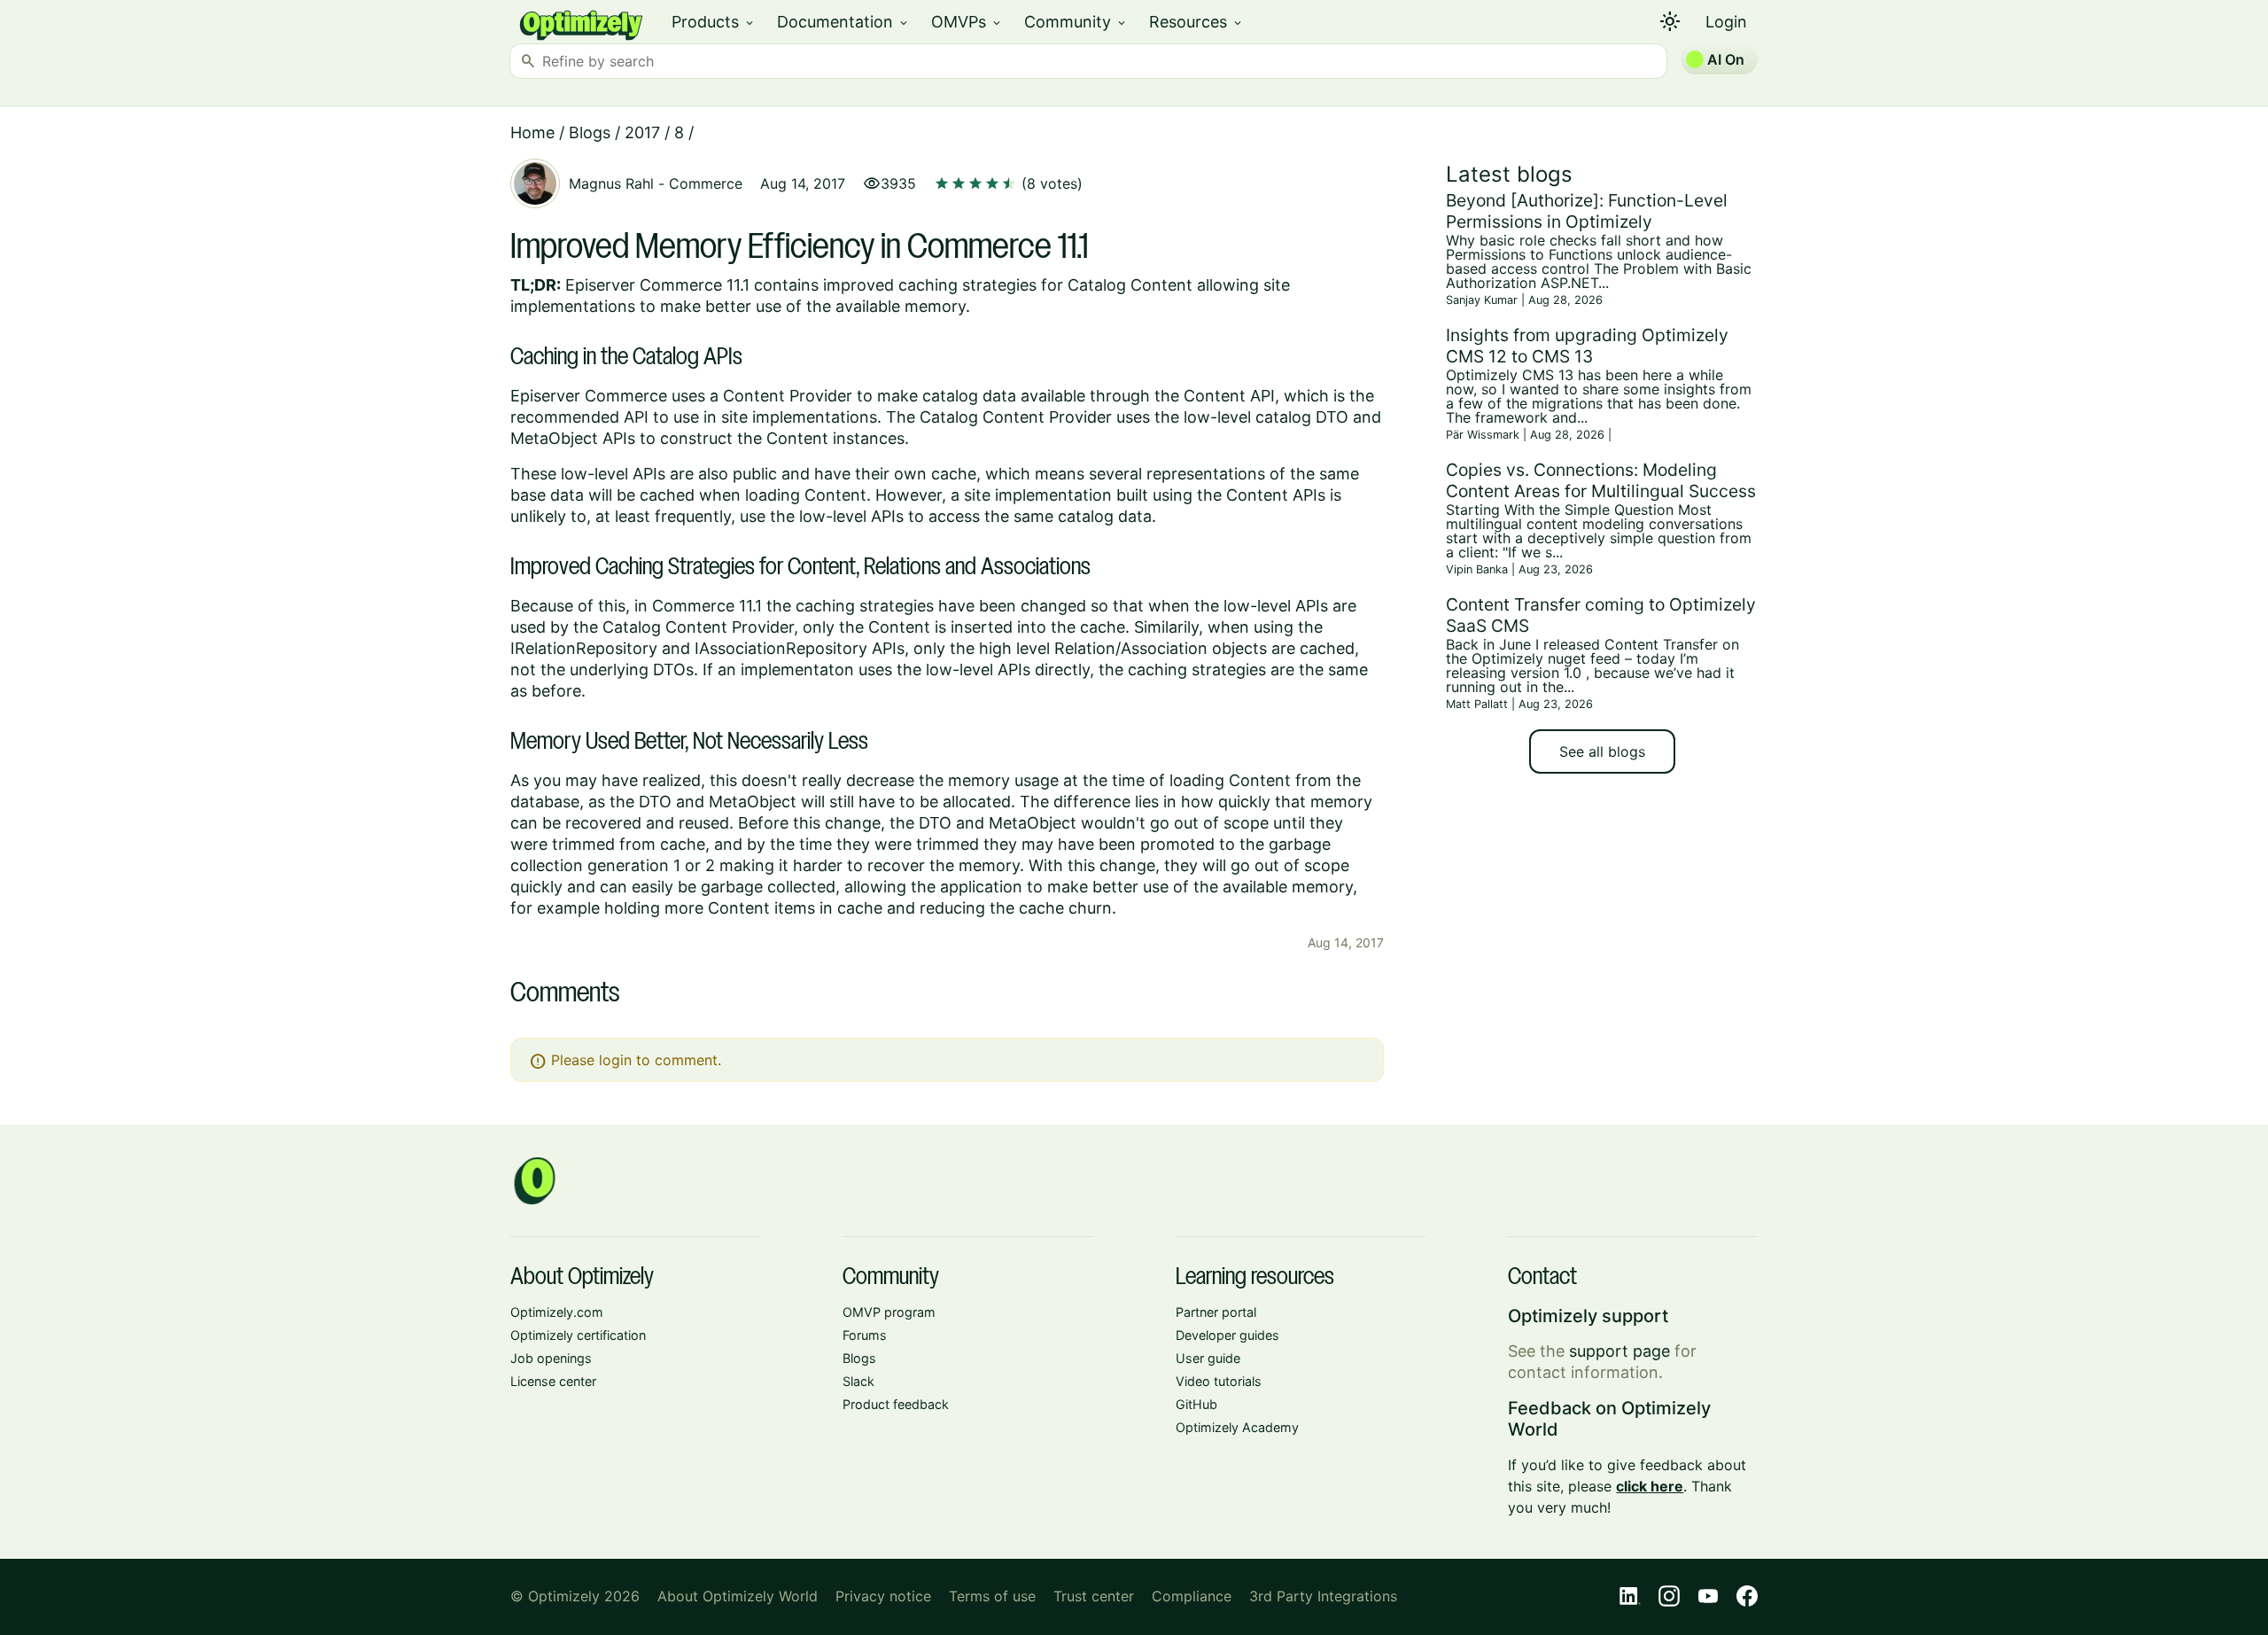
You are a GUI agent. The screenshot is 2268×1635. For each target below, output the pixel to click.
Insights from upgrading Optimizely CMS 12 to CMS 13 (1587, 346)
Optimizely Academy (1237, 1427)
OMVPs (967, 22)
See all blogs (1602, 751)
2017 (642, 132)
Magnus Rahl (611, 183)
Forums (865, 1335)
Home (532, 132)
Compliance (1192, 1596)
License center (553, 1381)
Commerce (706, 183)
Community (1076, 22)
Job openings (551, 1358)
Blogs (590, 132)
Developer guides (1227, 1335)
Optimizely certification (578, 1335)
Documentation (843, 22)
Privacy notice (883, 1596)
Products (714, 22)
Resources (1196, 22)
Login (1726, 22)
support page (1619, 1351)
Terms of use (992, 1596)
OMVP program (889, 1312)
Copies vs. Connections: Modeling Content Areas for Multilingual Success (1601, 480)
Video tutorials (1219, 1381)
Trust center (1094, 1596)
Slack (858, 1381)
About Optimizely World (738, 1596)
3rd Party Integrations (1323, 1596)
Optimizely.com (557, 1312)
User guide (1208, 1358)
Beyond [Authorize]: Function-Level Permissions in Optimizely (1587, 211)
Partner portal (1216, 1312)
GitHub (1196, 1404)
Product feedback (896, 1404)
